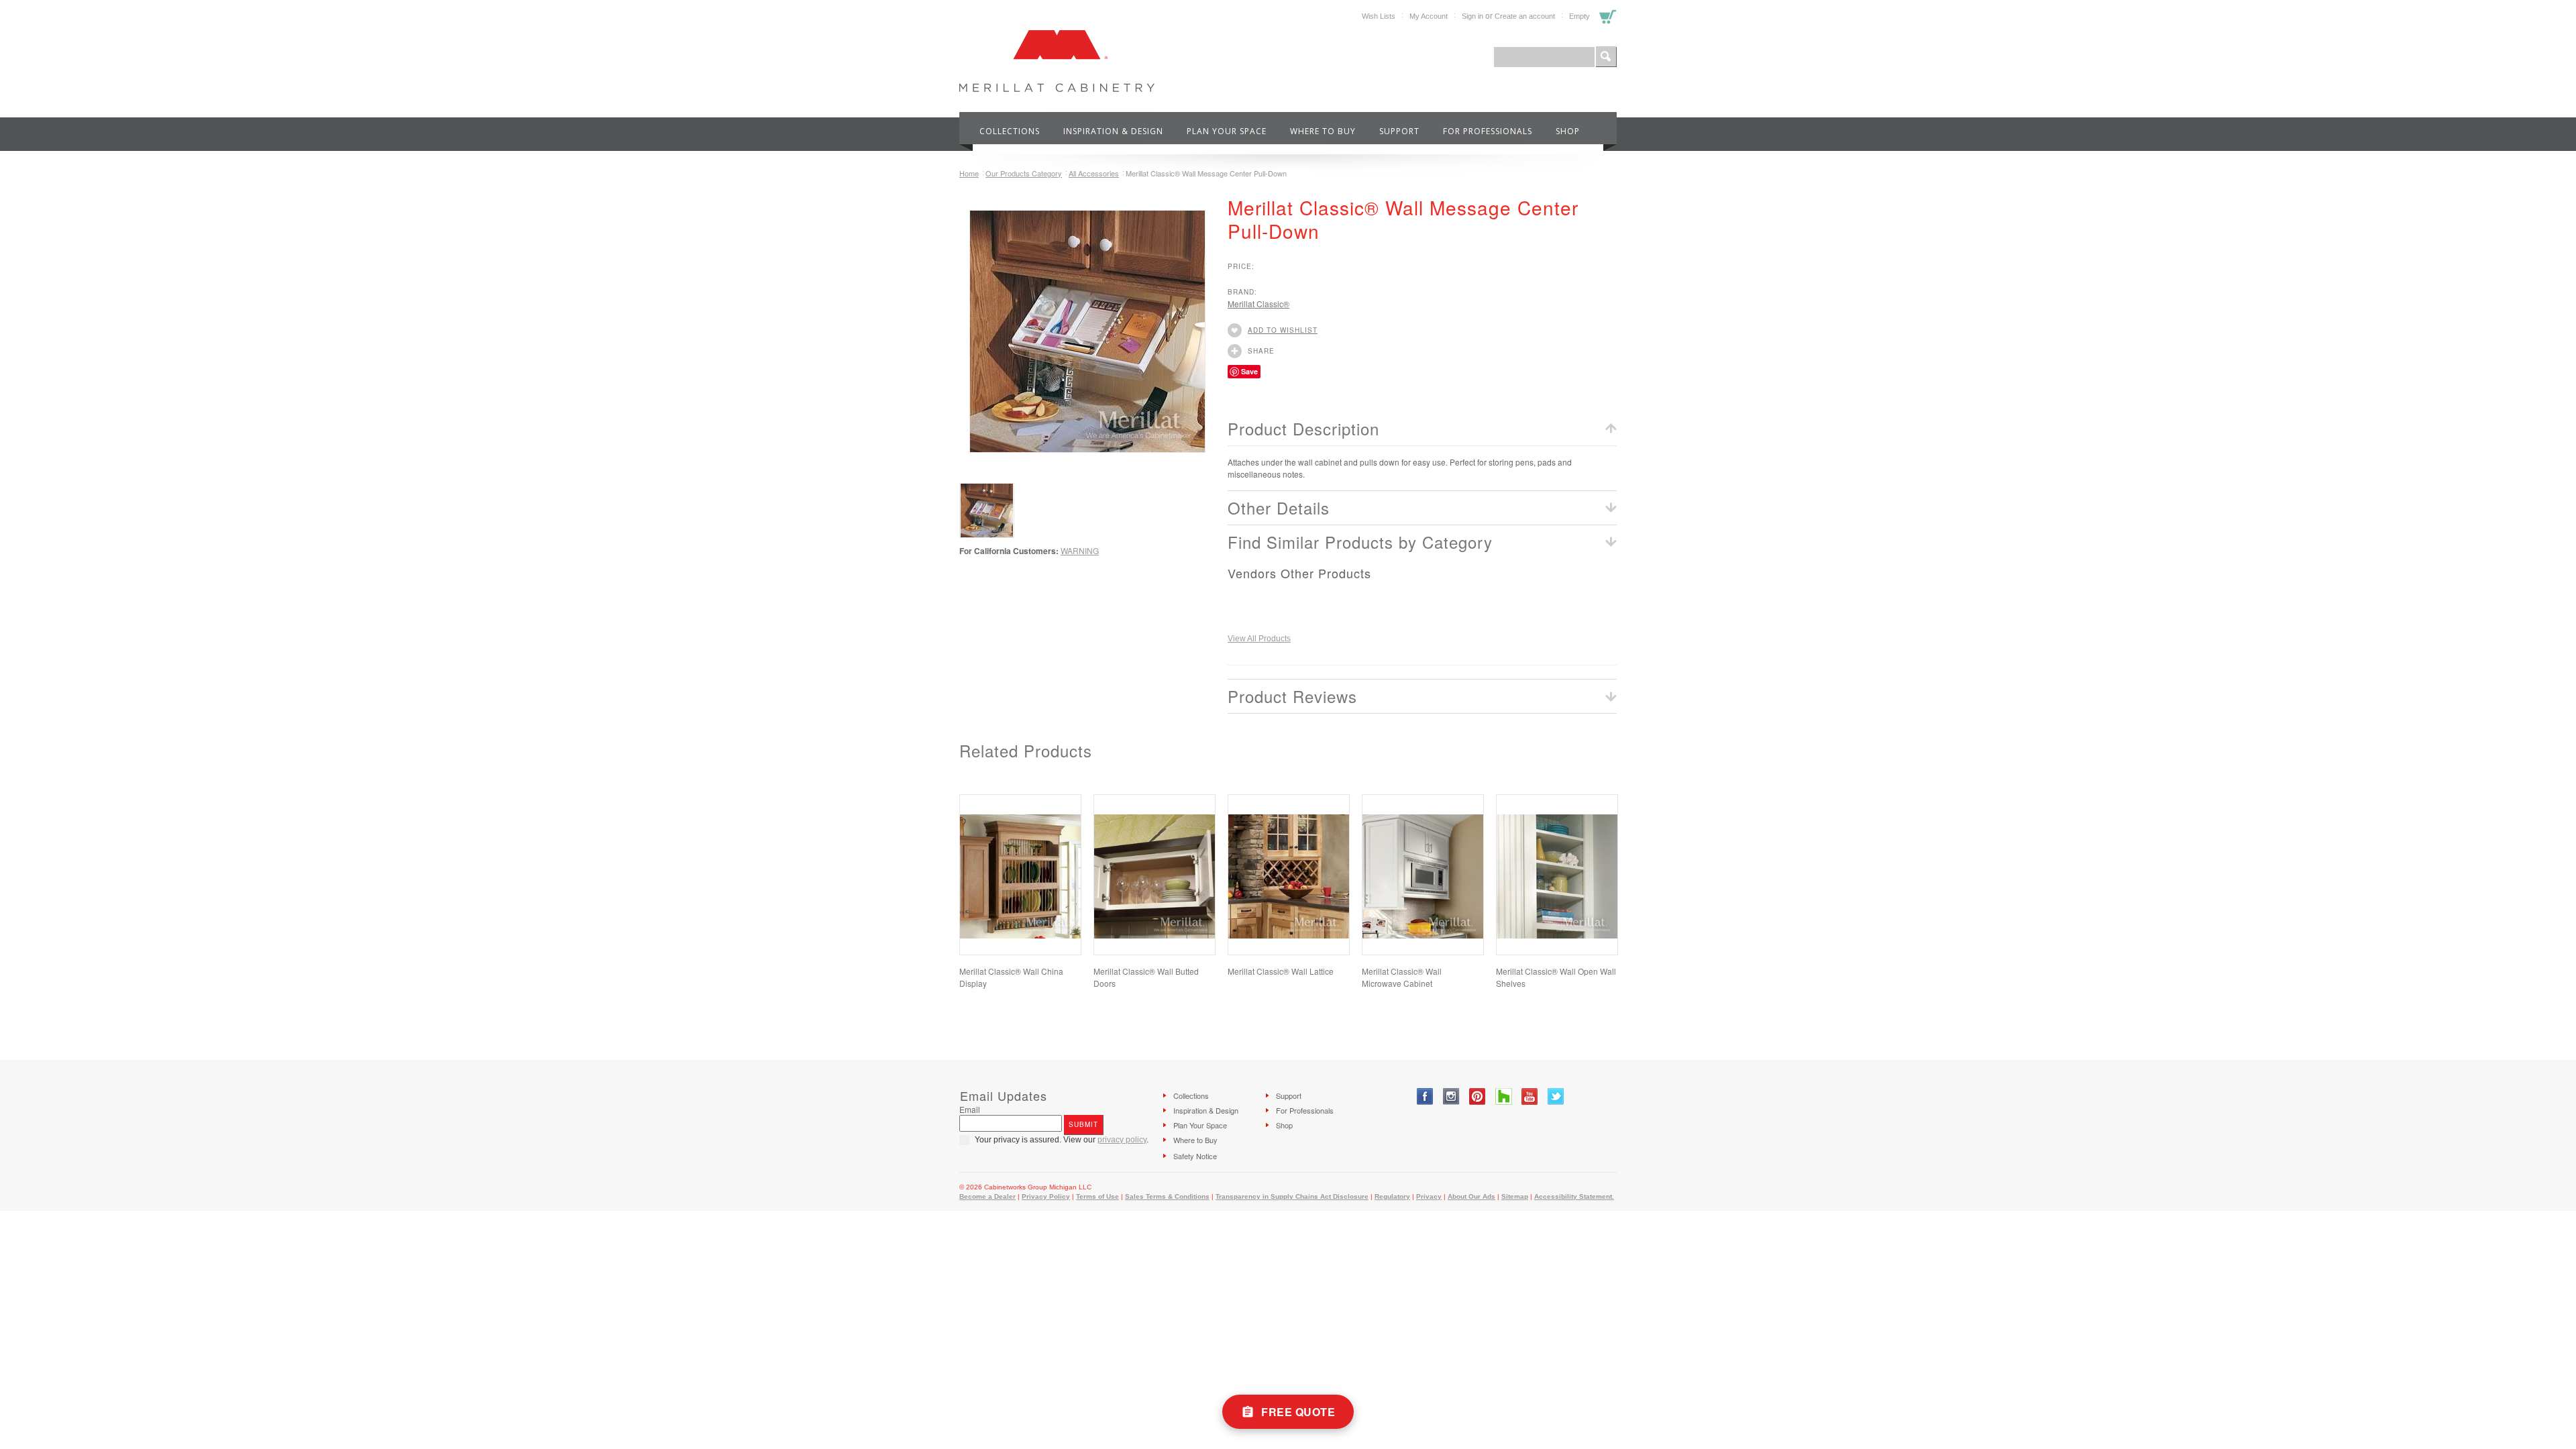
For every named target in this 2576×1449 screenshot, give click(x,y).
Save (1249, 371)
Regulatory (1392, 1196)
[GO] (1606, 57)
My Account (1429, 16)
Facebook (1425, 1096)
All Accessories (1094, 173)
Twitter (1556, 1096)
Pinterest (1478, 1096)
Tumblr (1504, 1096)
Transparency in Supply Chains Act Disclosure (1292, 1196)
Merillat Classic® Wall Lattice (1281, 971)
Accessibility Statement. (1574, 1196)
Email (970, 1109)
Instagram (1451, 1096)
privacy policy (1122, 1140)
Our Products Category (1024, 173)
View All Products (1259, 639)
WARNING (1080, 550)
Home (969, 173)
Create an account (1525, 16)
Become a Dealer (987, 1196)
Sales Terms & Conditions (1167, 1196)
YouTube (1530, 1096)
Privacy (1429, 1196)
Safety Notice (1195, 1156)
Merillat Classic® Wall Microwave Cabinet (1402, 977)
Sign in (1472, 16)
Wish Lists (1379, 16)
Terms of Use (1097, 1196)
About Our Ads (1471, 1196)
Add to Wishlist (1283, 330)
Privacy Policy (1046, 1196)
